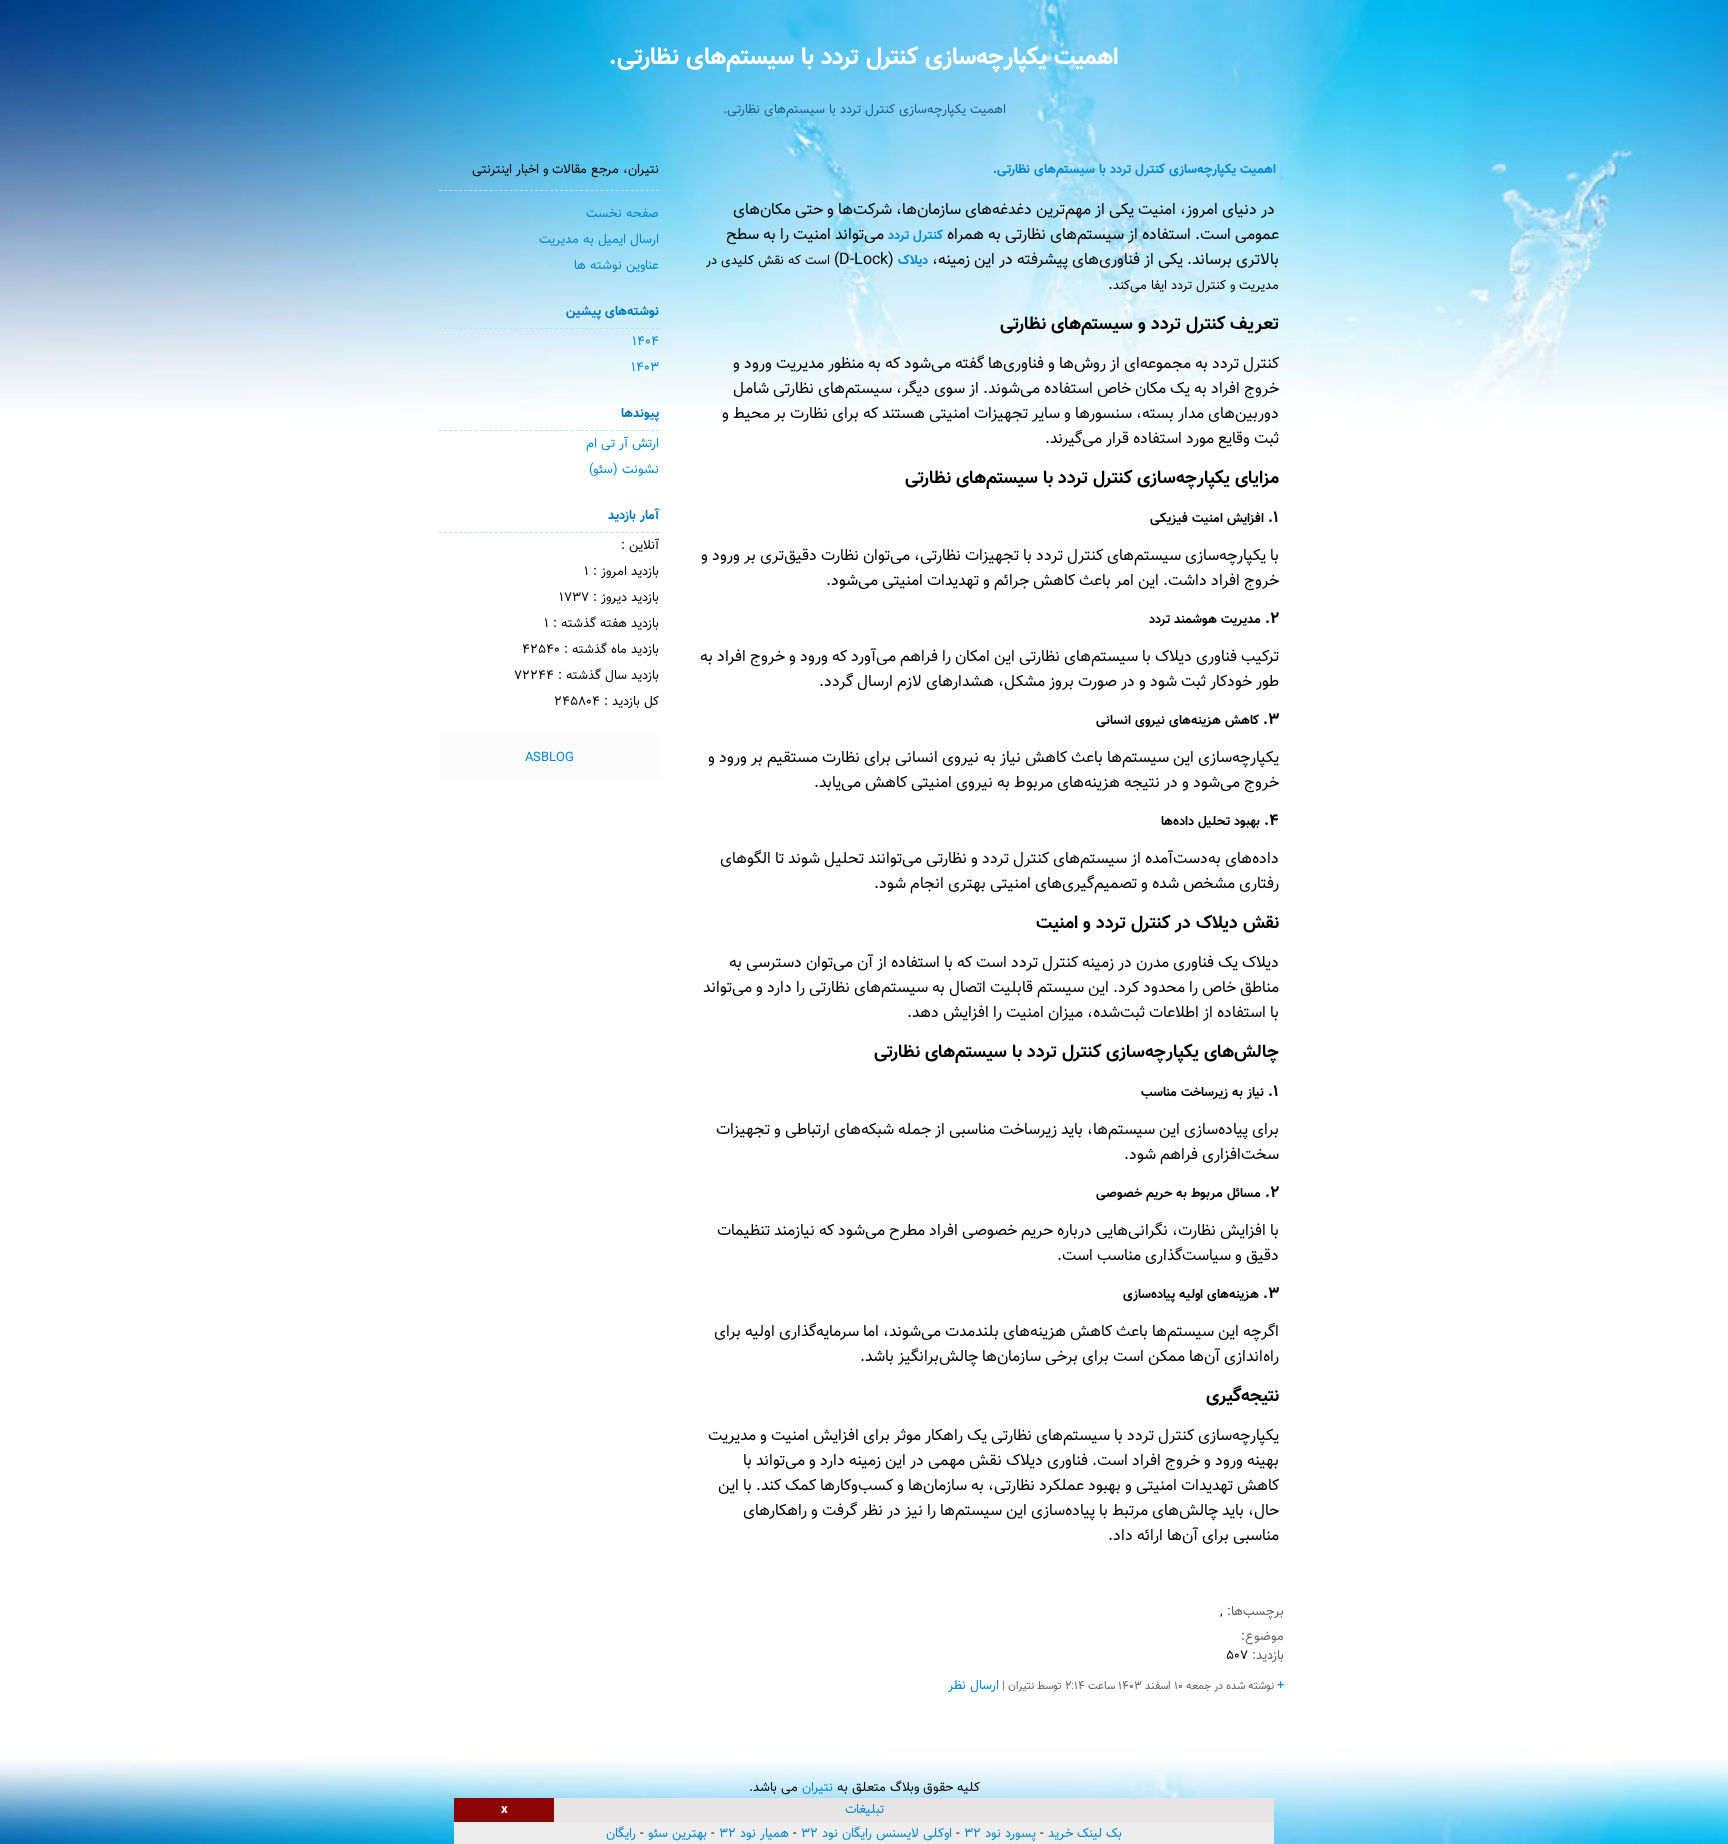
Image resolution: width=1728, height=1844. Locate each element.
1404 (645, 342)
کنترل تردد (915, 236)
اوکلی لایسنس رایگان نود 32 (876, 1834)
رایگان (621, 1834)
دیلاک (913, 261)
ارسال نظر (973, 1686)
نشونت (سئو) (624, 470)
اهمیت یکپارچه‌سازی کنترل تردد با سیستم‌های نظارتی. (864, 58)
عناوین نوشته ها (616, 266)
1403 (645, 368)
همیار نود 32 (754, 1834)
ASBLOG (549, 758)
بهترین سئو (677, 1834)
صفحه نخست (622, 214)
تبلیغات (864, 1810)
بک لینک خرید (1085, 1834)
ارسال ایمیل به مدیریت (599, 240)
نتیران (817, 1788)
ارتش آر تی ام (622, 444)
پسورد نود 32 (1000, 1834)
